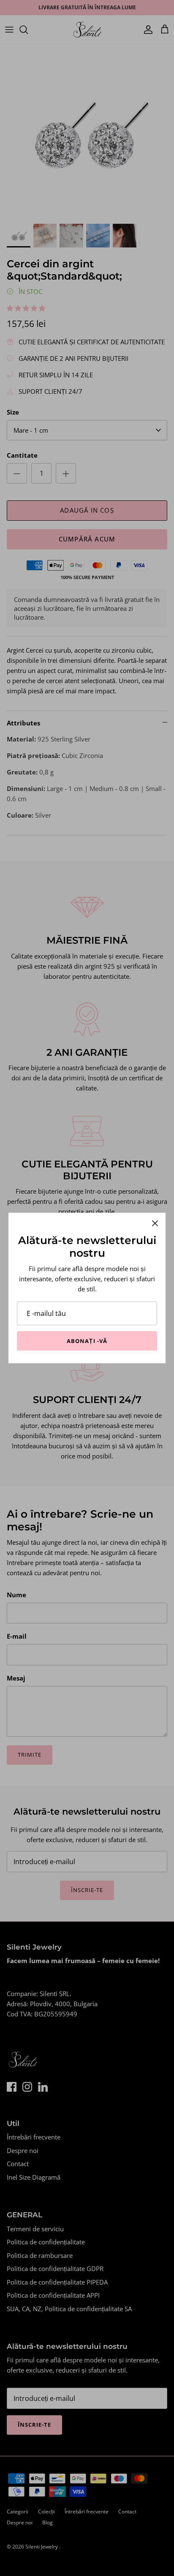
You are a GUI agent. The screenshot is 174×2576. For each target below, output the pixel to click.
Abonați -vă (87, 1341)
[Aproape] (155, 1223)
